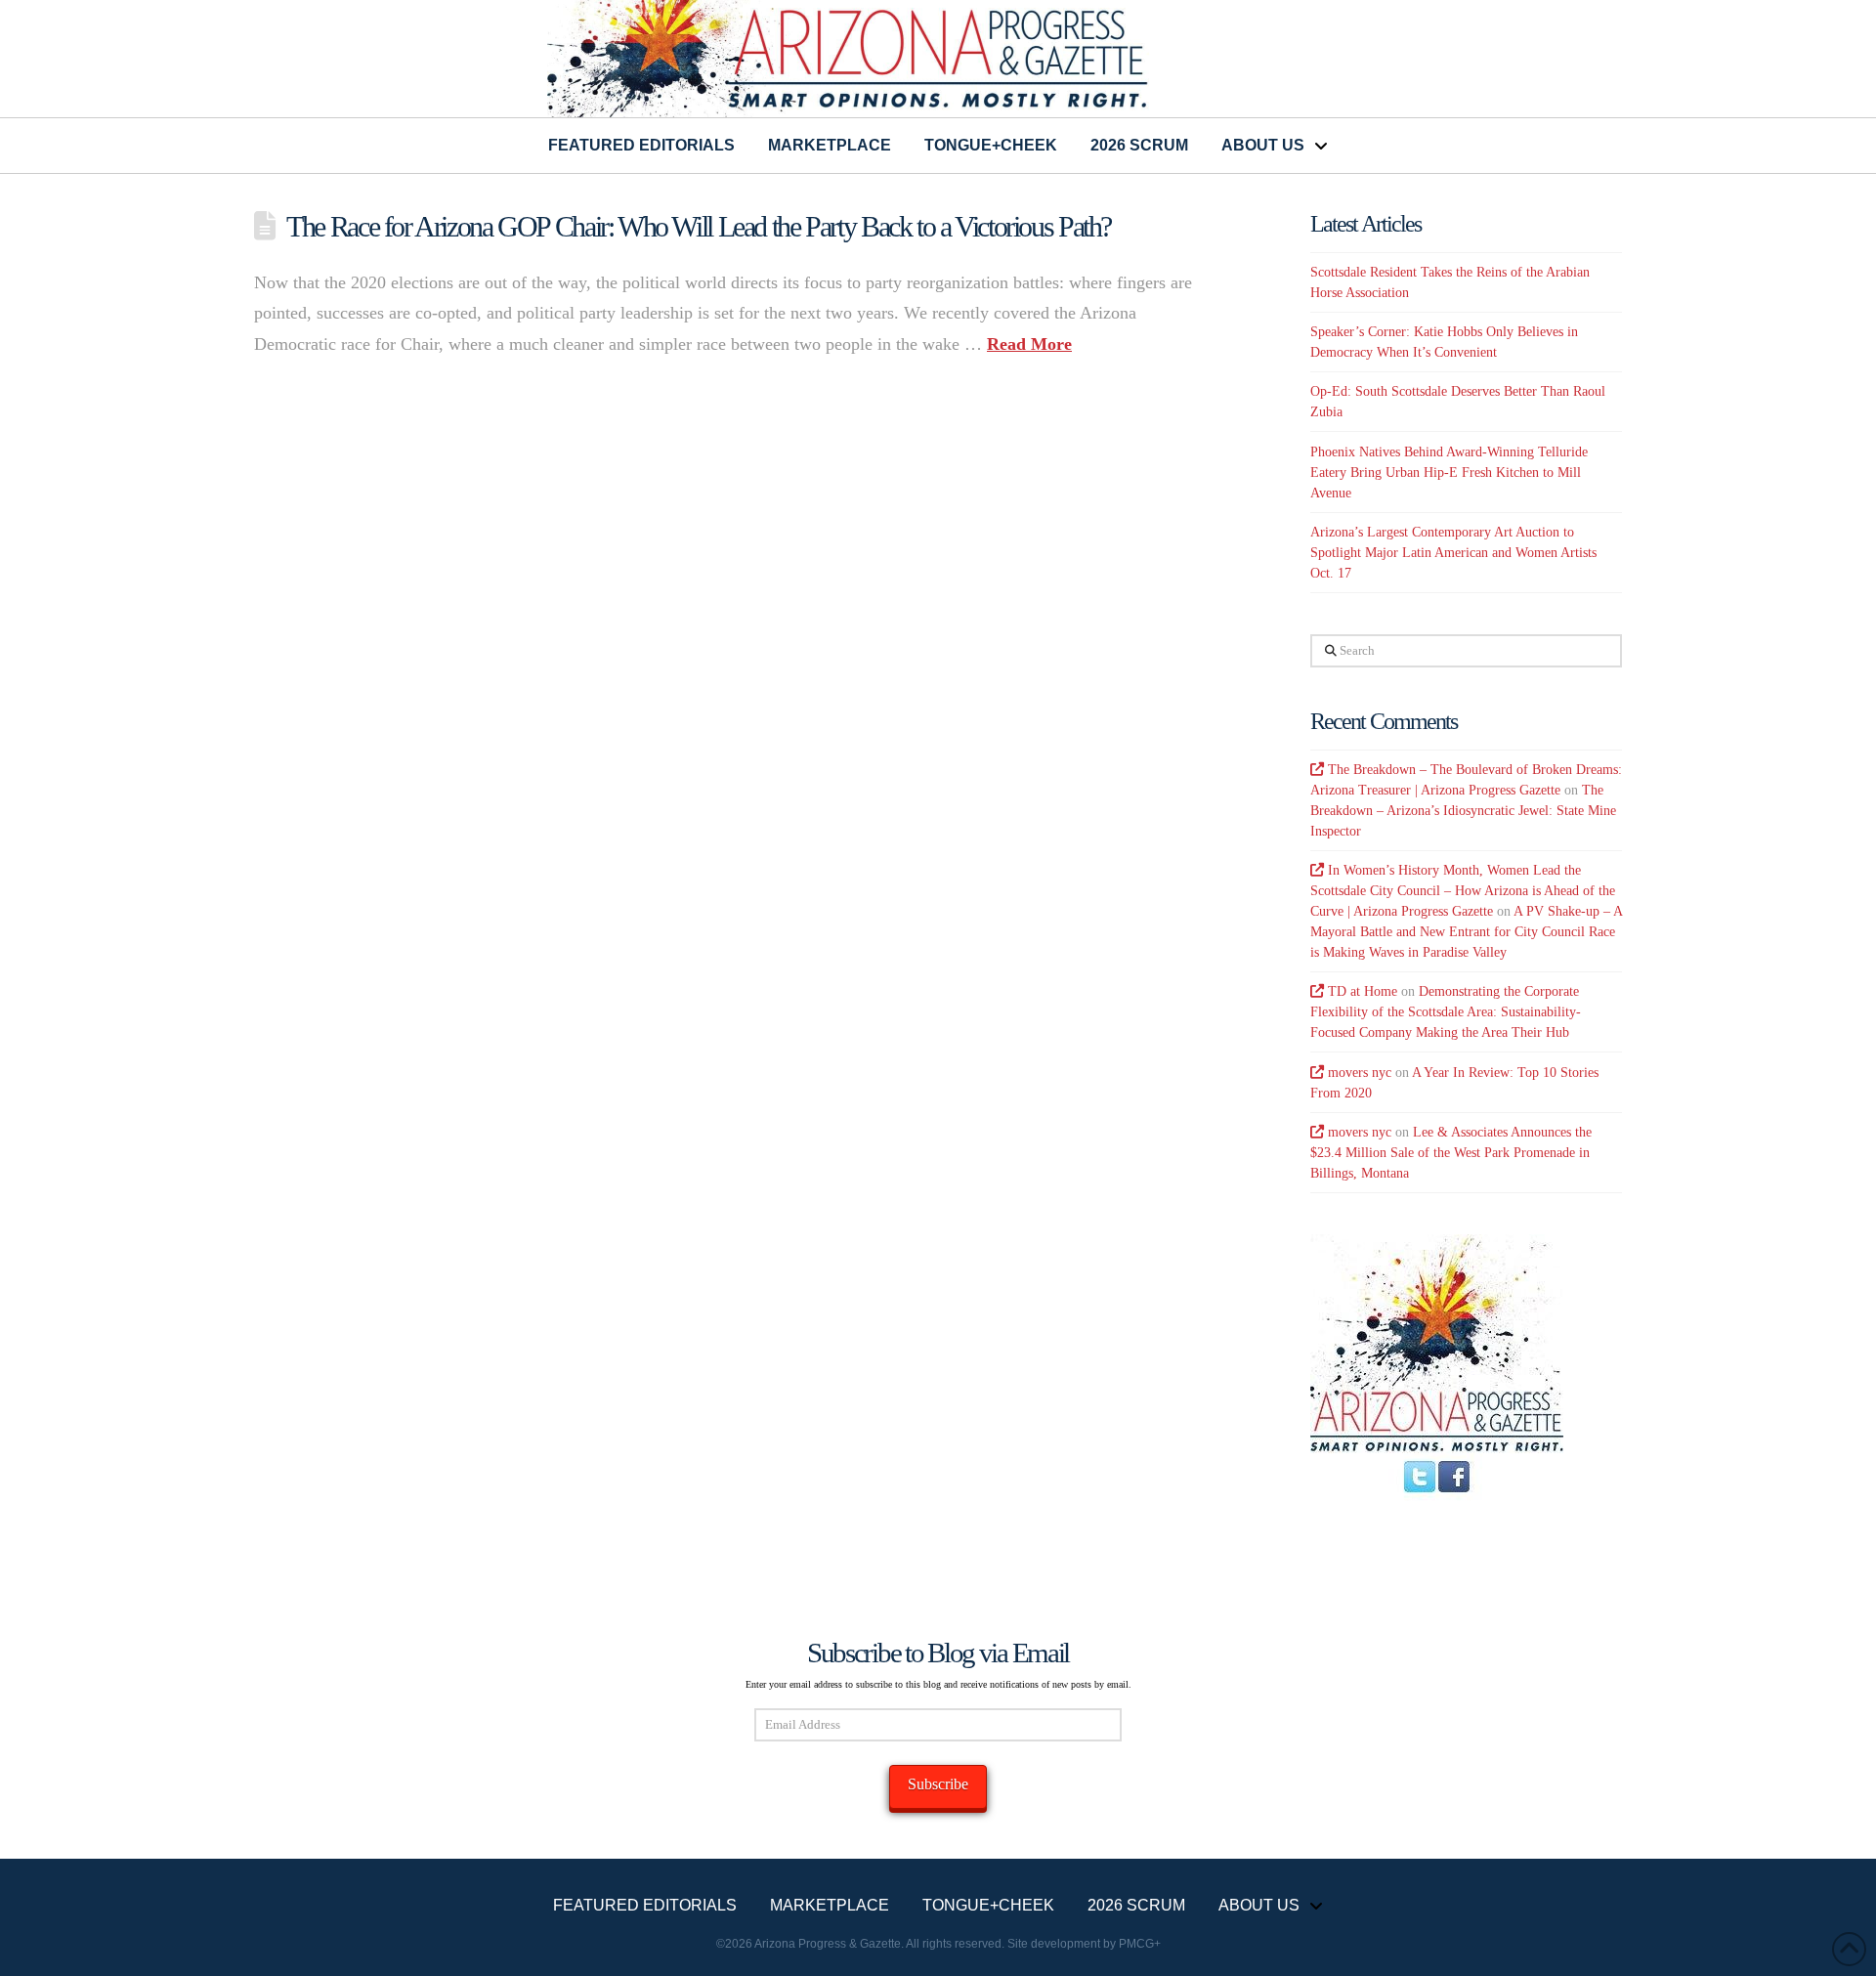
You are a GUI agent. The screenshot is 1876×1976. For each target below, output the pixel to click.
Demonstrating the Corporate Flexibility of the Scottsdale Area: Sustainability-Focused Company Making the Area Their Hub (1446, 1012)
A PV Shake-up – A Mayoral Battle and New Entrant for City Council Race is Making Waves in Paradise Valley (1466, 932)
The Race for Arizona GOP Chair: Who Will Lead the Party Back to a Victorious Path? (699, 226)
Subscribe (938, 1784)
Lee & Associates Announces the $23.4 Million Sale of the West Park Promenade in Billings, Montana (1451, 1153)
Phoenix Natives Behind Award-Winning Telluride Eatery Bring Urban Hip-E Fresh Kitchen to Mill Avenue (1449, 473)
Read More (1029, 344)
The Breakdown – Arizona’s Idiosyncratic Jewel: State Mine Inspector (1463, 811)
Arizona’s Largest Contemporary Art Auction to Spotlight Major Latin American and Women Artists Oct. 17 (1453, 553)
